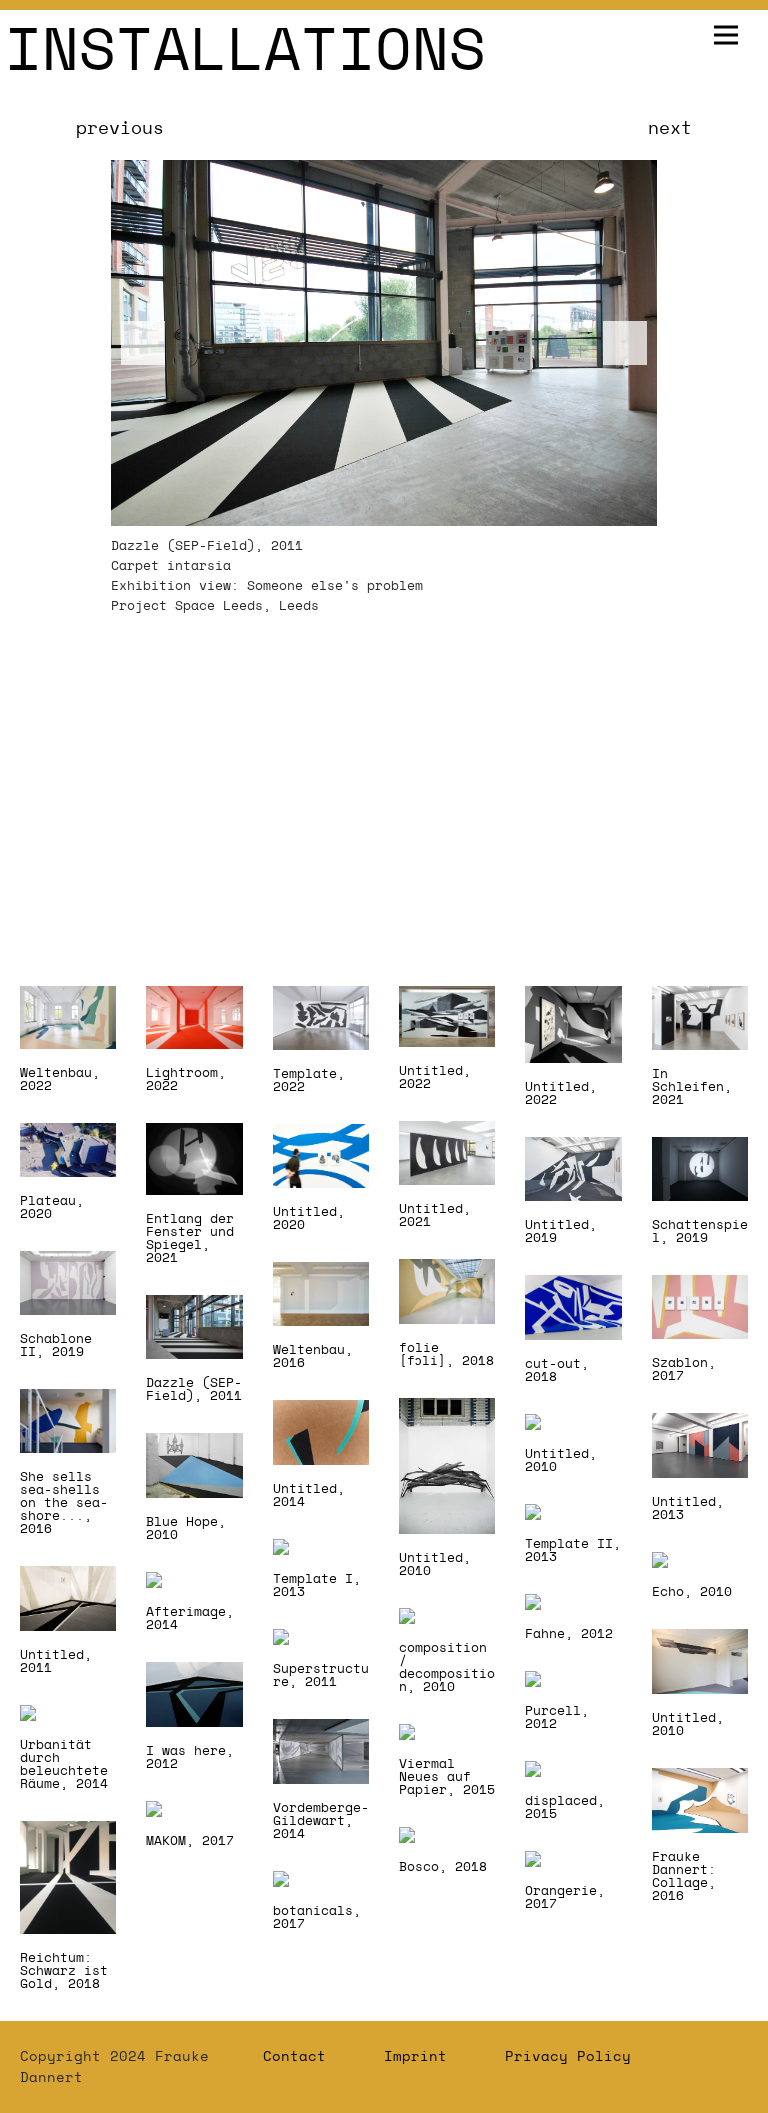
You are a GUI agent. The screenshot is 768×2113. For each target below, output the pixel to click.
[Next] (625, 343)
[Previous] (143, 343)
